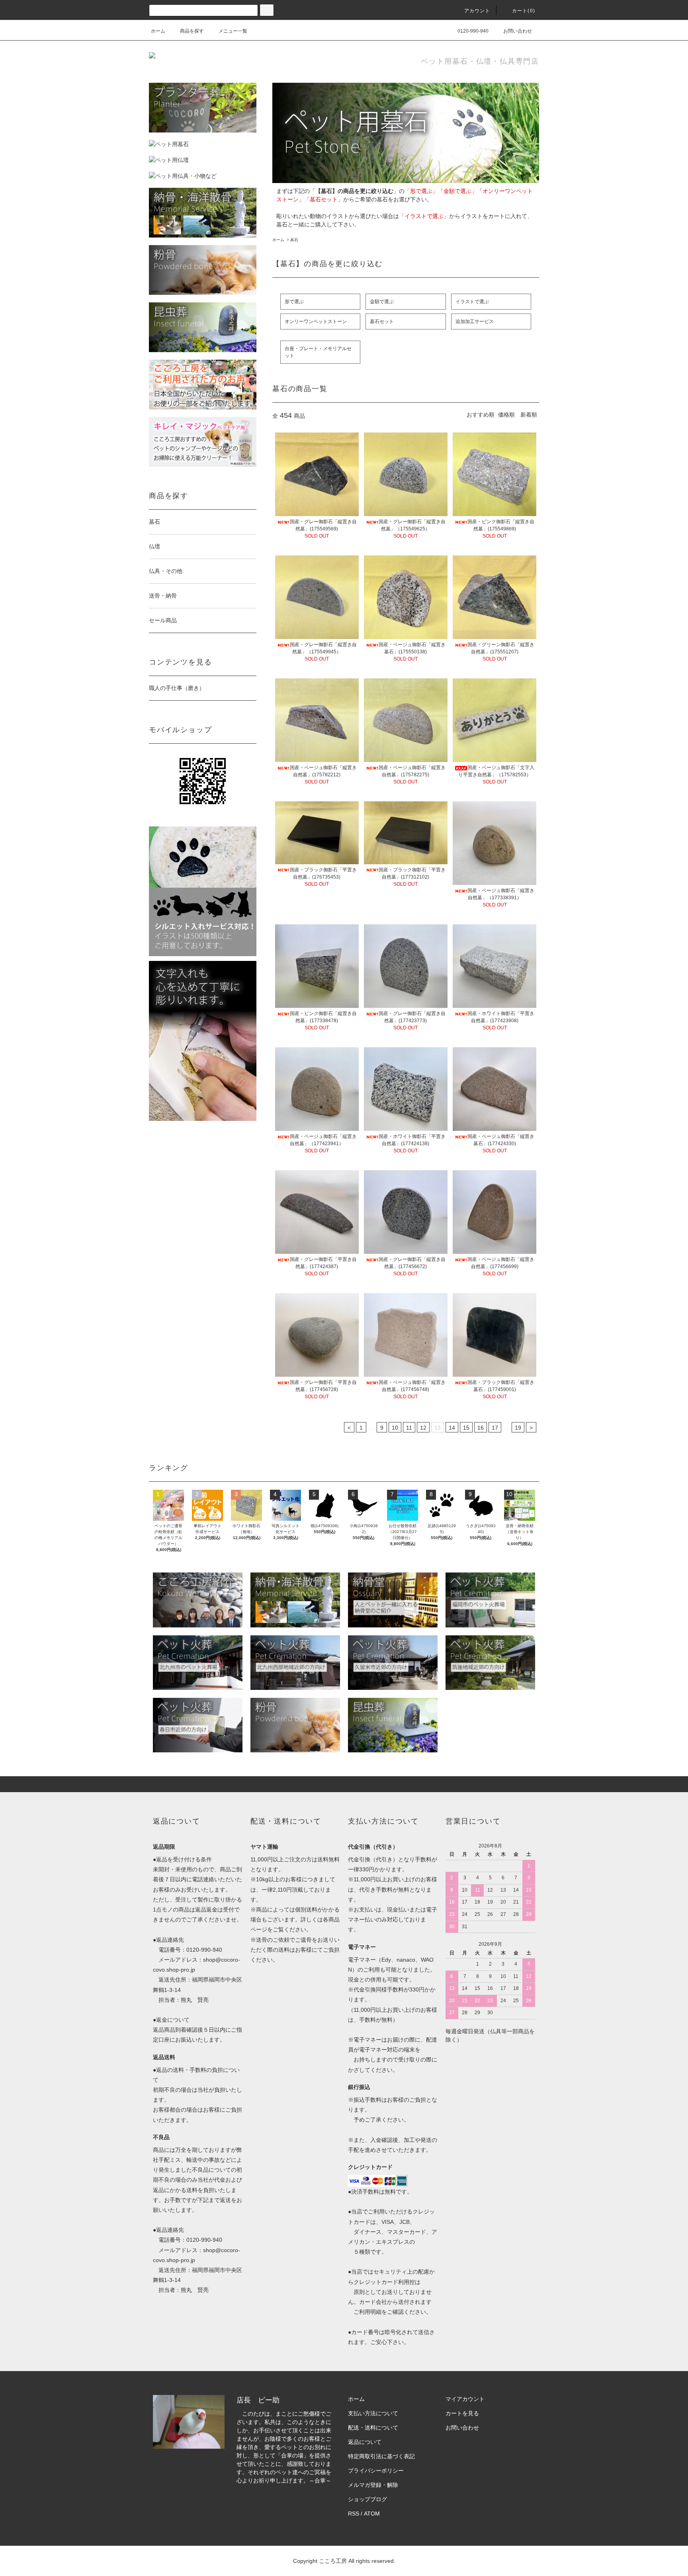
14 (452, 1428)
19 (518, 1428)
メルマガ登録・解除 (373, 2485)
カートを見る (462, 2413)
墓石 (294, 240)
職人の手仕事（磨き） (177, 688)
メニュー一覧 (233, 31)
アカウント (477, 11)
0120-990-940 (473, 31)
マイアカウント (465, 2399)
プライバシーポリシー (376, 2471)
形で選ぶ (294, 302)
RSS (354, 2514)
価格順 (506, 415)
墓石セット (382, 322)
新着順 (529, 415)
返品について (365, 2442)
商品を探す (192, 31)
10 (395, 1428)
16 (481, 1428)
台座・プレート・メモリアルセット (318, 352)
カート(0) (524, 11)
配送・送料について (373, 2428)
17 (495, 1428)
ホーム (158, 31)
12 (423, 1428)
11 (409, 1428)
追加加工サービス (475, 322)
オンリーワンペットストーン (316, 322)
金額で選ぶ (382, 302)
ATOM (372, 2514)
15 (466, 1428)
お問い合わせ (518, 31)
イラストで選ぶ (472, 302)
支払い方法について (373, 2413)
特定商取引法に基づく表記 (381, 2456)
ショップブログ (367, 2499)
